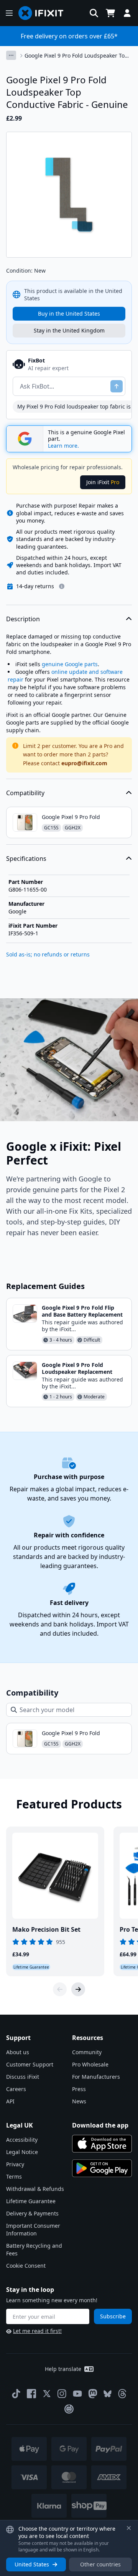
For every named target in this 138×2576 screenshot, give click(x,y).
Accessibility (22, 2140)
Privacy (15, 2164)
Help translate (63, 2369)
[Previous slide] (60, 1989)
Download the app (100, 2125)
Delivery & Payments (32, 2213)
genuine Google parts (70, 664)
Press (79, 2089)
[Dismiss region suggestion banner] (129, 2528)
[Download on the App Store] (102, 2144)
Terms (14, 2176)
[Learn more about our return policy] (62, 586)
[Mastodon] (93, 2394)
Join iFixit (103, 482)
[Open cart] (110, 13)
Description (23, 619)
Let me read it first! (37, 2331)
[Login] (127, 13)
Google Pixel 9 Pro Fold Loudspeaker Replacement (77, 1368)
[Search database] (94, 13)
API (10, 2101)
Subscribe (113, 2316)
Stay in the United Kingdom (69, 330)
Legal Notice (22, 2152)
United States (32, 2564)
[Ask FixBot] (117, 386)
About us (18, 2052)
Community (87, 2052)
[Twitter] (47, 2394)
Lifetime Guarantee (31, 2201)
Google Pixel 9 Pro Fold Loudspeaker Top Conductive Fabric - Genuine (76, 56)
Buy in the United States (69, 314)
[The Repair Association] (69, 2409)
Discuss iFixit (23, 2077)
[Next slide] (78, 1989)
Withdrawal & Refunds (35, 2189)
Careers (16, 2089)
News (79, 2101)
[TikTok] (16, 2394)
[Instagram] (62, 2394)
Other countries (100, 2564)
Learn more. (63, 446)
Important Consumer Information (33, 2229)
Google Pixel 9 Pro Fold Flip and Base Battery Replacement (82, 1311)
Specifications (26, 859)
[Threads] (122, 2394)
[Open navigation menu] (9, 13)
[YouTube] (77, 2394)
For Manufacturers (96, 2077)
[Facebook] (31, 2394)
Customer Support (30, 2064)
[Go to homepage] (44, 13)
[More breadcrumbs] (11, 55)
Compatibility (25, 793)
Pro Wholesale (90, 2064)
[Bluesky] (108, 2394)
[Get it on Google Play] (102, 2168)
